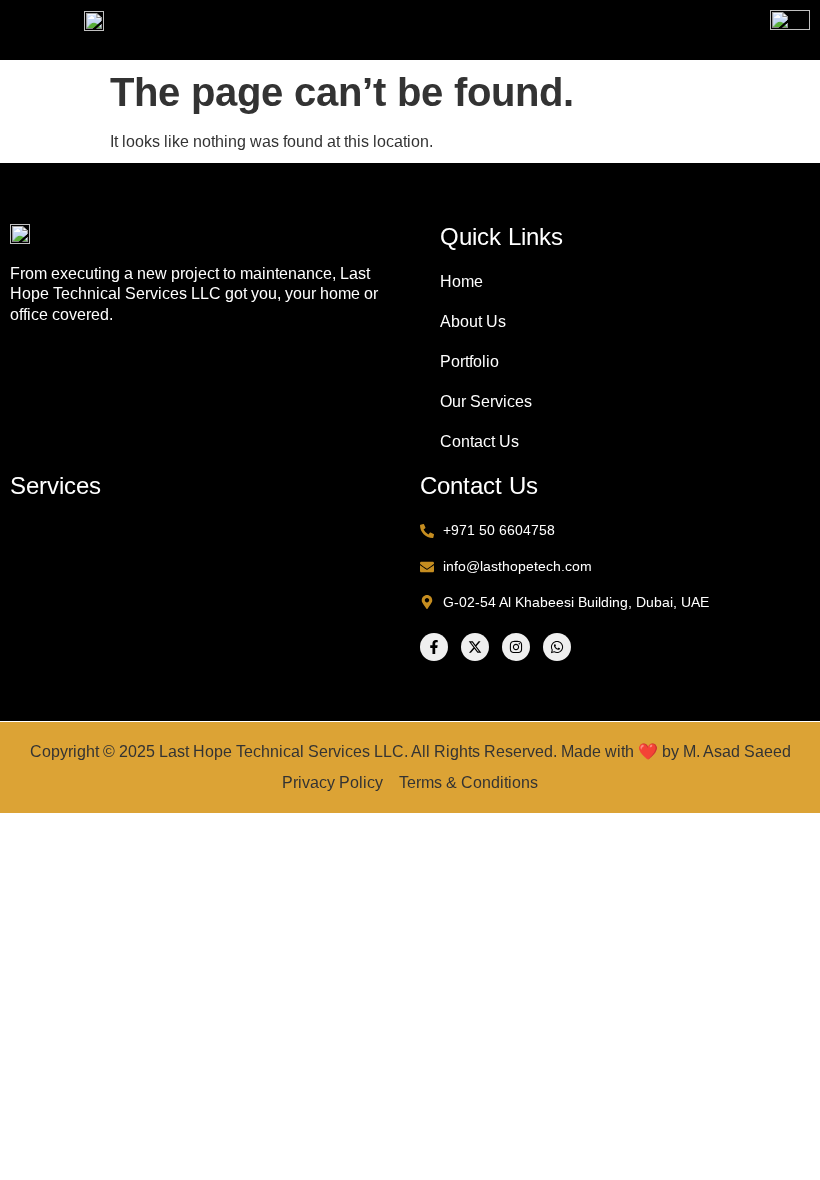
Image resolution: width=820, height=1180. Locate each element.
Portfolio (469, 361)
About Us (473, 321)
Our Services (486, 401)
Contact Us (479, 441)
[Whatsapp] (557, 647)
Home (461, 281)
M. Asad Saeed (737, 751)
